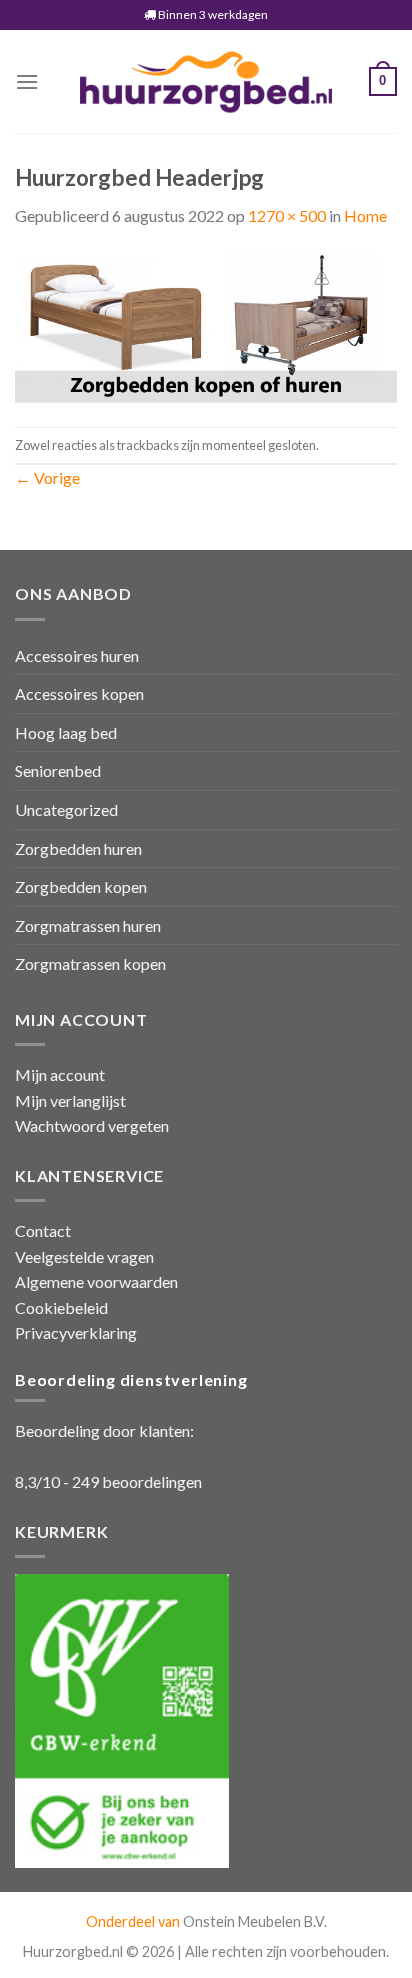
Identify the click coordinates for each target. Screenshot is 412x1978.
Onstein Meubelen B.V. (255, 1921)
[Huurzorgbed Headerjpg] (206, 325)
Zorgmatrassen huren (88, 925)
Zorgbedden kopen (81, 886)
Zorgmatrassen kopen (90, 963)
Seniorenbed (58, 770)
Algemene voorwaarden (96, 1281)
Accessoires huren (77, 655)
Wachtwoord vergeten (92, 1125)
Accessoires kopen (79, 693)
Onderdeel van (134, 1921)
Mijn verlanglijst (70, 1100)
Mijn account (60, 1074)
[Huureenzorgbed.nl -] (206, 81)
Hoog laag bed (66, 732)
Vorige (47, 477)
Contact (43, 1230)
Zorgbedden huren (78, 848)
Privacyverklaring (76, 1332)
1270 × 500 (287, 215)
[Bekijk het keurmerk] (122, 1718)
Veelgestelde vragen (84, 1256)
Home (365, 215)
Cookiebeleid (61, 1307)
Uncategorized (66, 809)
